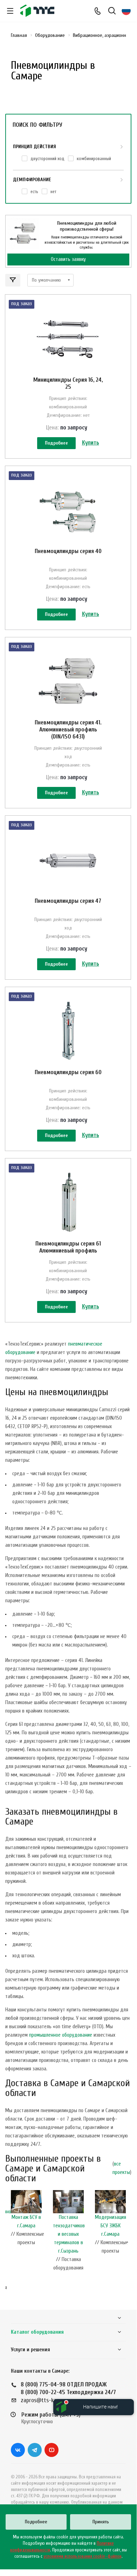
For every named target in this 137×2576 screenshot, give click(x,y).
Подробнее (56, 443)
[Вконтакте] (18, 2450)
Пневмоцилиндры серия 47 (68, 901)
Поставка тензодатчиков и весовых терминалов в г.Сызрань (69, 2234)
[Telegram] (35, 2450)
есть (34, 192)
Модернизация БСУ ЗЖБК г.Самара (111, 2226)
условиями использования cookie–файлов (83, 2556)
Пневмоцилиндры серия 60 (68, 1072)
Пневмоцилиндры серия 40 (68, 551)
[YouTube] (52, 2450)
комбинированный (94, 159)
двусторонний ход (47, 159)
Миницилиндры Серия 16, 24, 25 (68, 383)
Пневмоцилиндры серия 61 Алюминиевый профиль (68, 1247)
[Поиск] (112, 11)
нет (53, 192)
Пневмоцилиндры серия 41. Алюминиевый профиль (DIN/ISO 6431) (68, 730)
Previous (9, 2247)
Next (128, 2247)
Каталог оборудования (37, 2332)
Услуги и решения (30, 2350)
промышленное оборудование (61, 2035)
